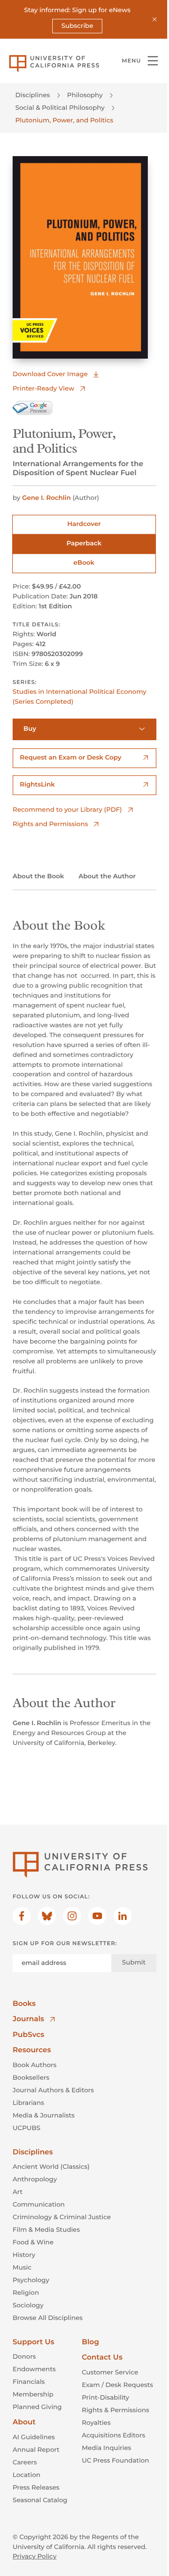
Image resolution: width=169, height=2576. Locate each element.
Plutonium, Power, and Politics (64, 120)
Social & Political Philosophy (60, 108)
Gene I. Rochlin (46, 498)
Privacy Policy (34, 2556)
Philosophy (85, 95)
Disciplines (33, 95)
